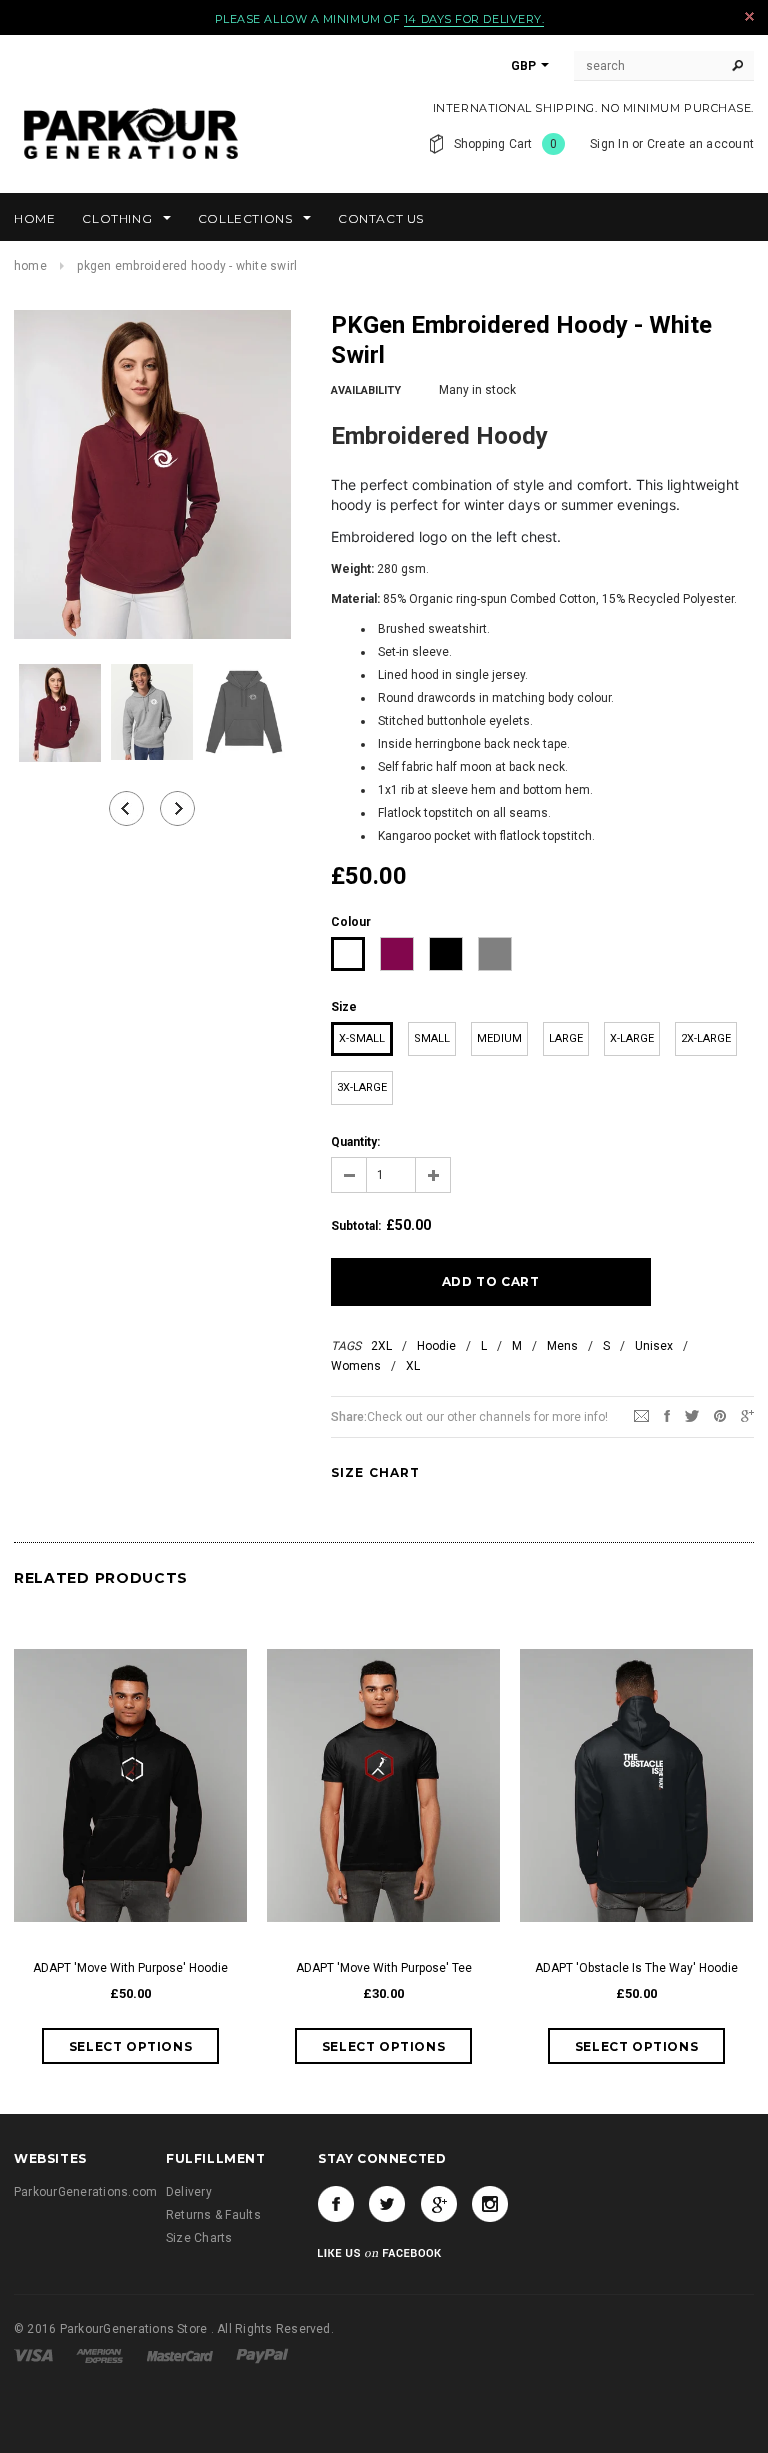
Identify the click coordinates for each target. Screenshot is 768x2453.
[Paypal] (262, 2355)
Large (566, 1038)
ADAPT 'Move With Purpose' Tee (384, 1968)
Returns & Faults (213, 2215)
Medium (499, 1038)
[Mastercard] (181, 2355)
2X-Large (706, 1038)
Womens (356, 1366)
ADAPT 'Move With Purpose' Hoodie (130, 1968)
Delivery (189, 2192)
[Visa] (35, 2355)
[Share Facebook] (667, 1416)
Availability (366, 390)
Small (432, 1038)
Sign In (609, 144)
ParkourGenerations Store (135, 2329)
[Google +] (439, 2204)
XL (413, 1366)
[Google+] (747, 1416)
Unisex (654, 1346)
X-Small (362, 1038)
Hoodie (436, 1346)
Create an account (700, 144)
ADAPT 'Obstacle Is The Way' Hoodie (636, 1968)
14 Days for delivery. (474, 19)
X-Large (632, 1038)
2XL (381, 1346)
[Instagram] (490, 2204)
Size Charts (199, 2238)
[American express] (101, 2355)
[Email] (641, 1416)
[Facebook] (336, 2204)
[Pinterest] (720, 1416)
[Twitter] (692, 1416)
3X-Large (362, 1087)
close (749, 16)
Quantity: (355, 1142)
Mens (562, 1346)
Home (30, 266)
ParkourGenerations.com (85, 2192)
